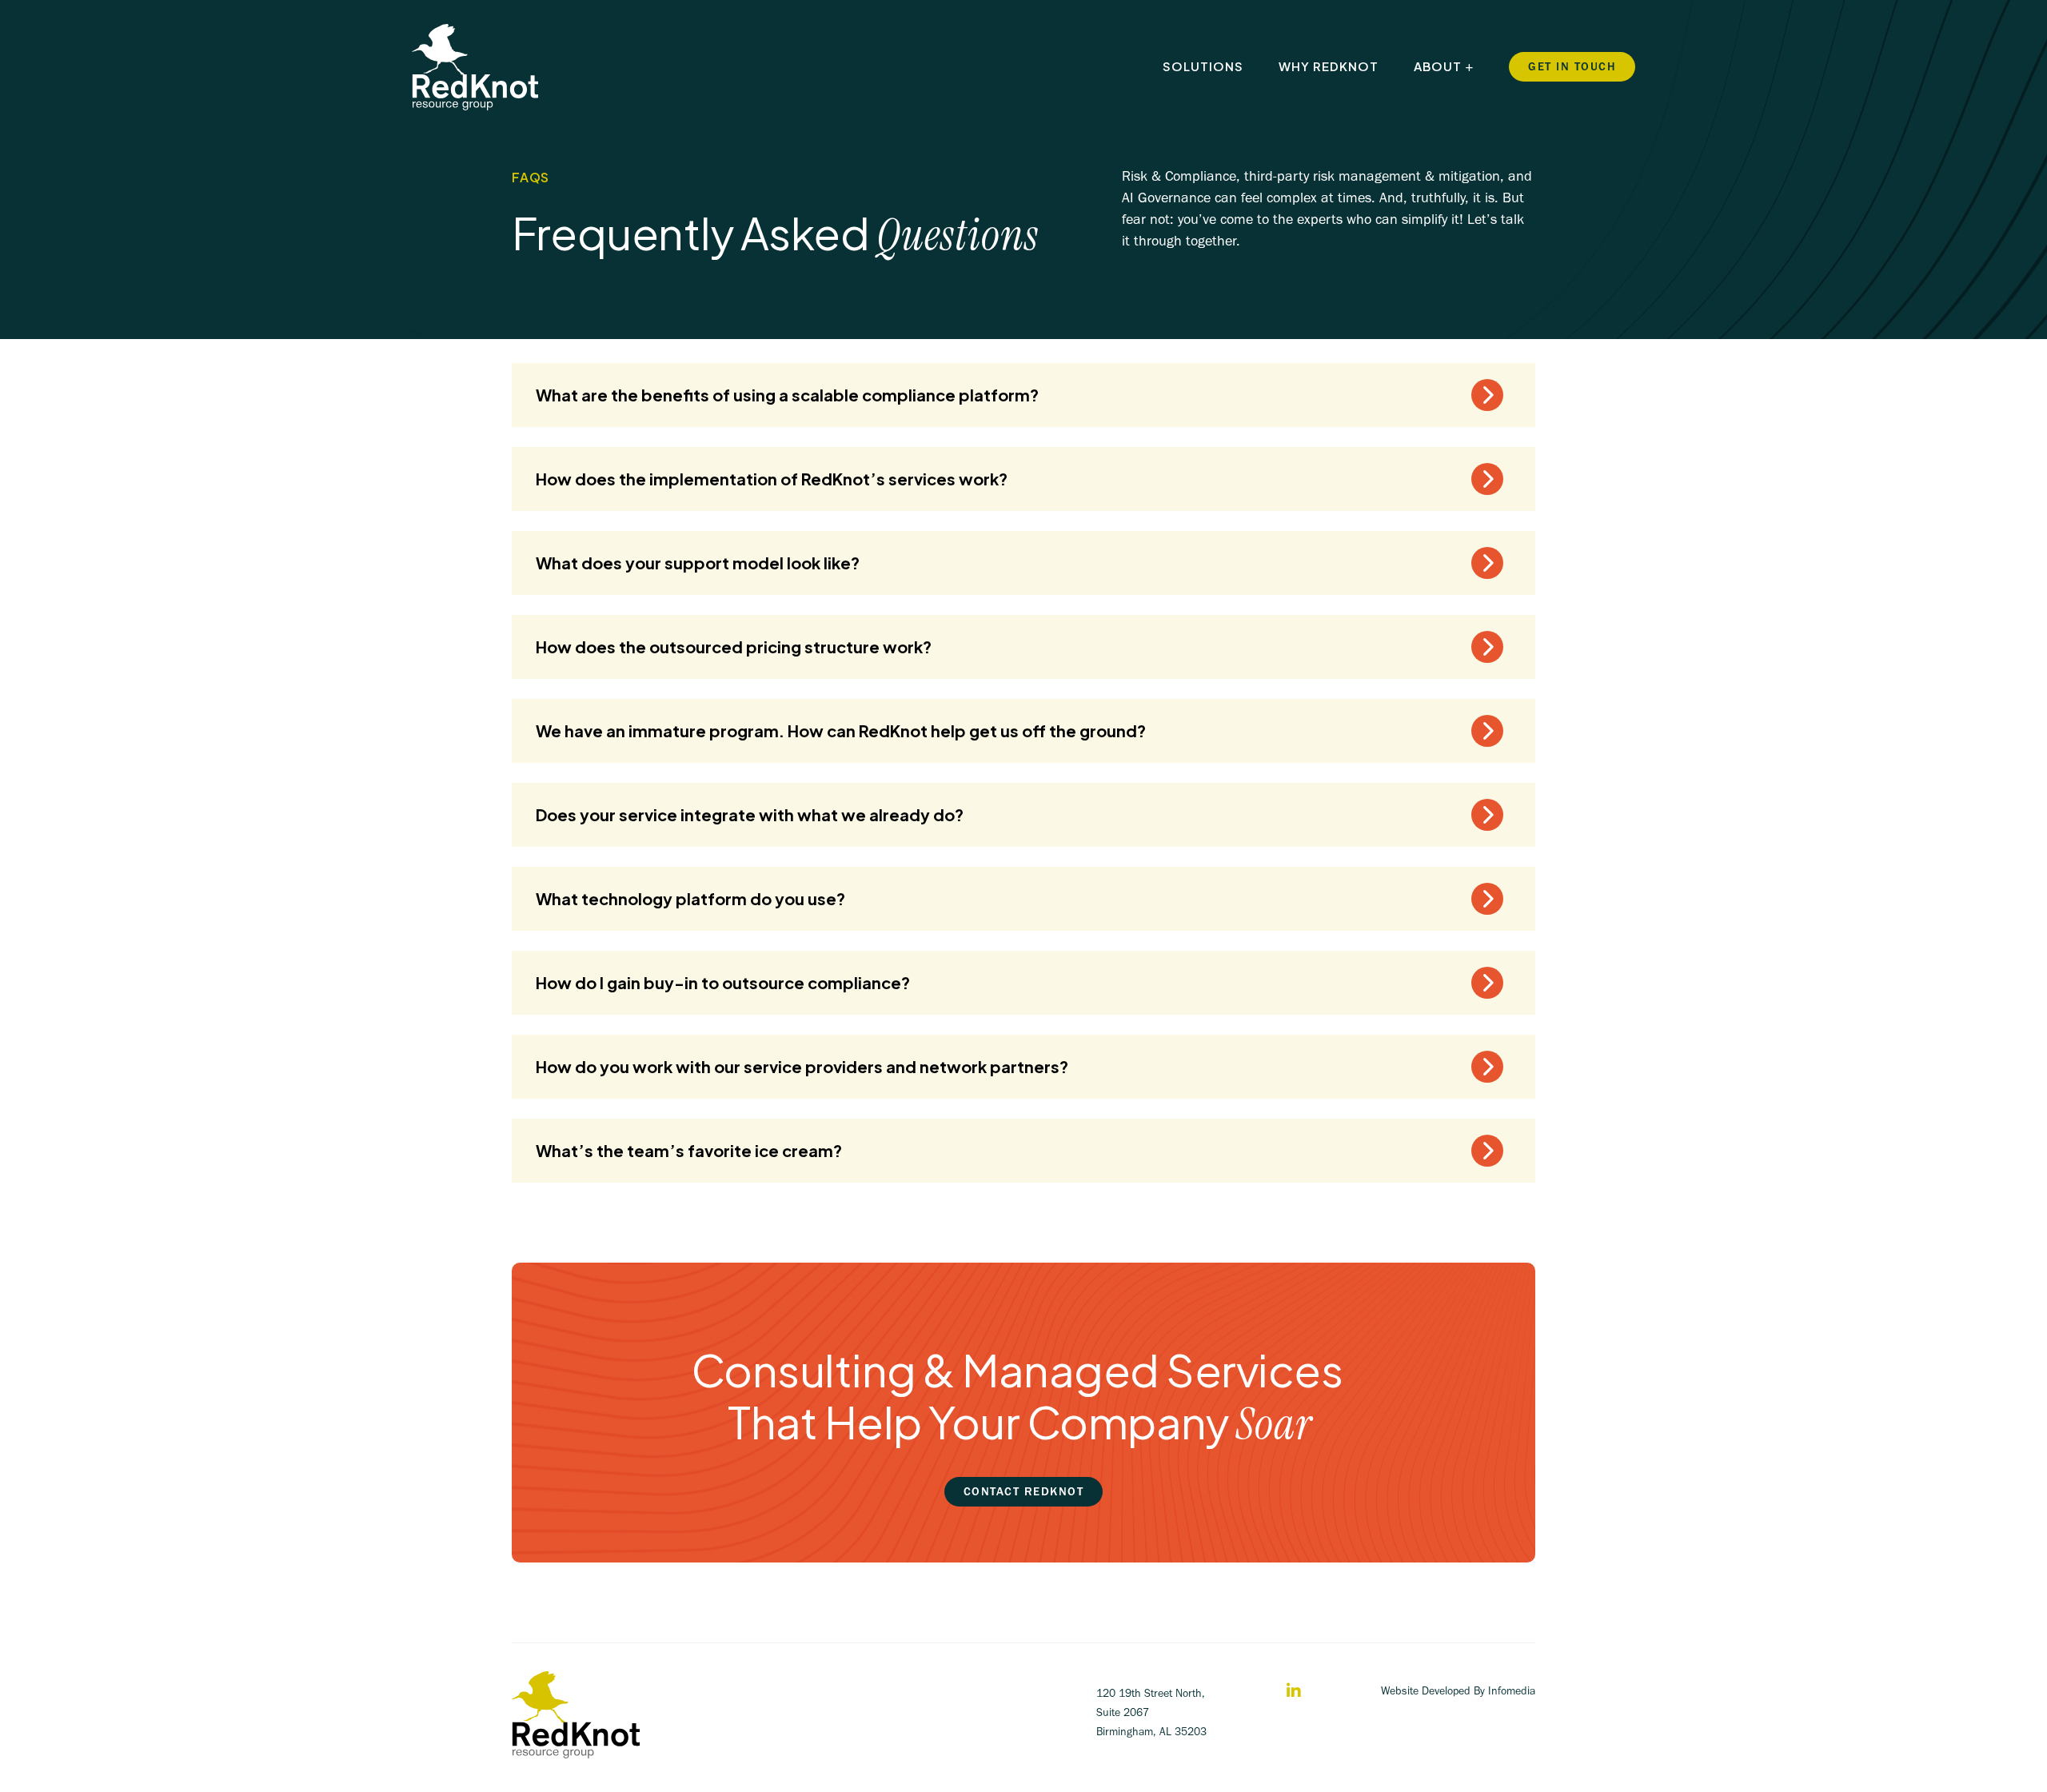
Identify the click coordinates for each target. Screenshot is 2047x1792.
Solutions (1203, 66)
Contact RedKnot (1024, 1491)
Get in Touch (1572, 66)
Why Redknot (1329, 66)
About (1438, 66)
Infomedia (1512, 1691)
